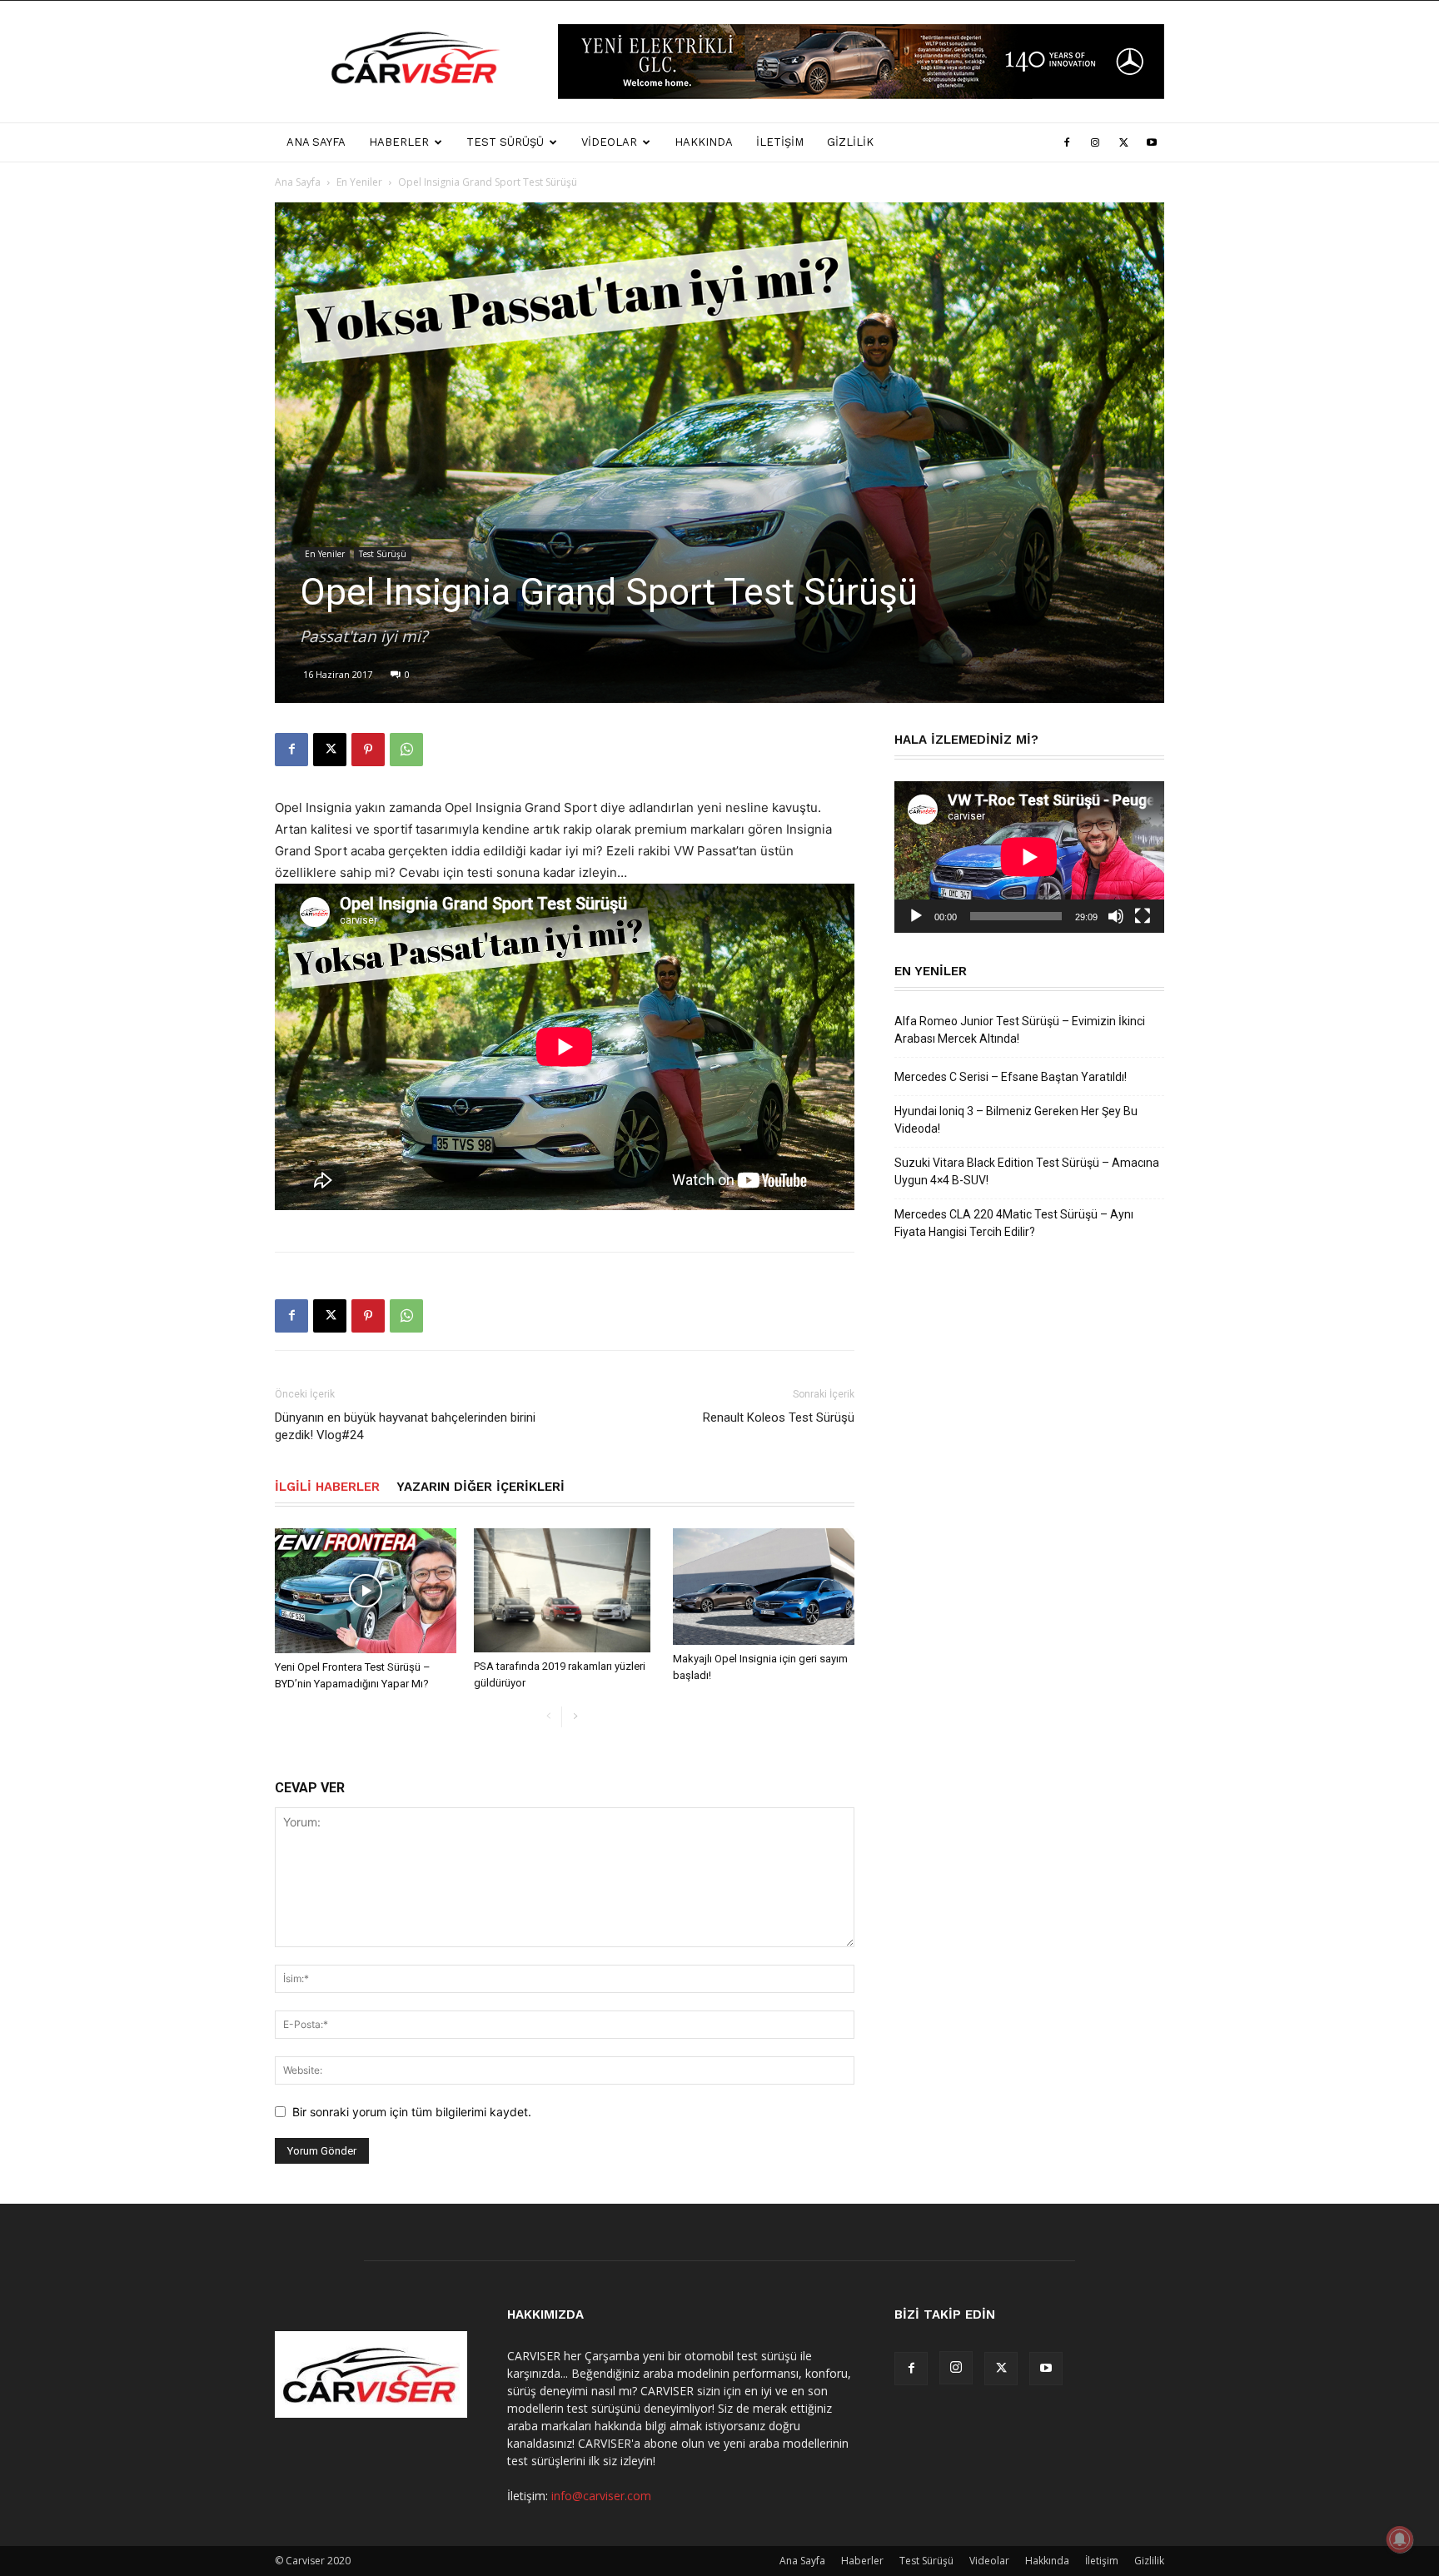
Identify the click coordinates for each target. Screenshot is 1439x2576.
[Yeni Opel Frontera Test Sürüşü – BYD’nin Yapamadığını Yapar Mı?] (366, 1591)
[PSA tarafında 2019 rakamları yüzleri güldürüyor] (565, 1591)
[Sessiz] (1116, 916)
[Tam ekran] (1143, 916)
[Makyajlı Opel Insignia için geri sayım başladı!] (764, 1587)
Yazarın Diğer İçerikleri (480, 1487)
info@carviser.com (601, 2496)
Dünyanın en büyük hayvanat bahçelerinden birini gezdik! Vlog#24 (405, 1426)
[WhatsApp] (406, 750)
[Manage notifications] (1400, 2539)
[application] (1029, 857)
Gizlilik (850, 142)
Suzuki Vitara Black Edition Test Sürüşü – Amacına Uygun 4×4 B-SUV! (1027, 1171)
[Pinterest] (368, 750)
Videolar (609, 142)
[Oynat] (916, 916)
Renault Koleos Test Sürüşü (779, 1418)
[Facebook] (1067, 142)
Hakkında (704, 142)
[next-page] (575, 1717)
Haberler (399, 142)
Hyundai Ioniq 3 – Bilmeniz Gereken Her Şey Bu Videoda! (1016, 1120)
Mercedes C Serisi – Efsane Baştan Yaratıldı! (1011, 1077)
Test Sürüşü (505, 142)
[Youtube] (1152, 142)
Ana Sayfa (316, 142)
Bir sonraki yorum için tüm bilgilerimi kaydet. (412, 2112)
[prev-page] (548, 1717)
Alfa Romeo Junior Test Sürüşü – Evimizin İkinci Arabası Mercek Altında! (1020, 1030)
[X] (1123, 142)
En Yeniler (359, 182)
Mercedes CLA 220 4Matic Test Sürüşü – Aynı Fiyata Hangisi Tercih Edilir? (1014, 1223)
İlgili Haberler (327, 1487)
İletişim (780, 142)
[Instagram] (1095, 142)
